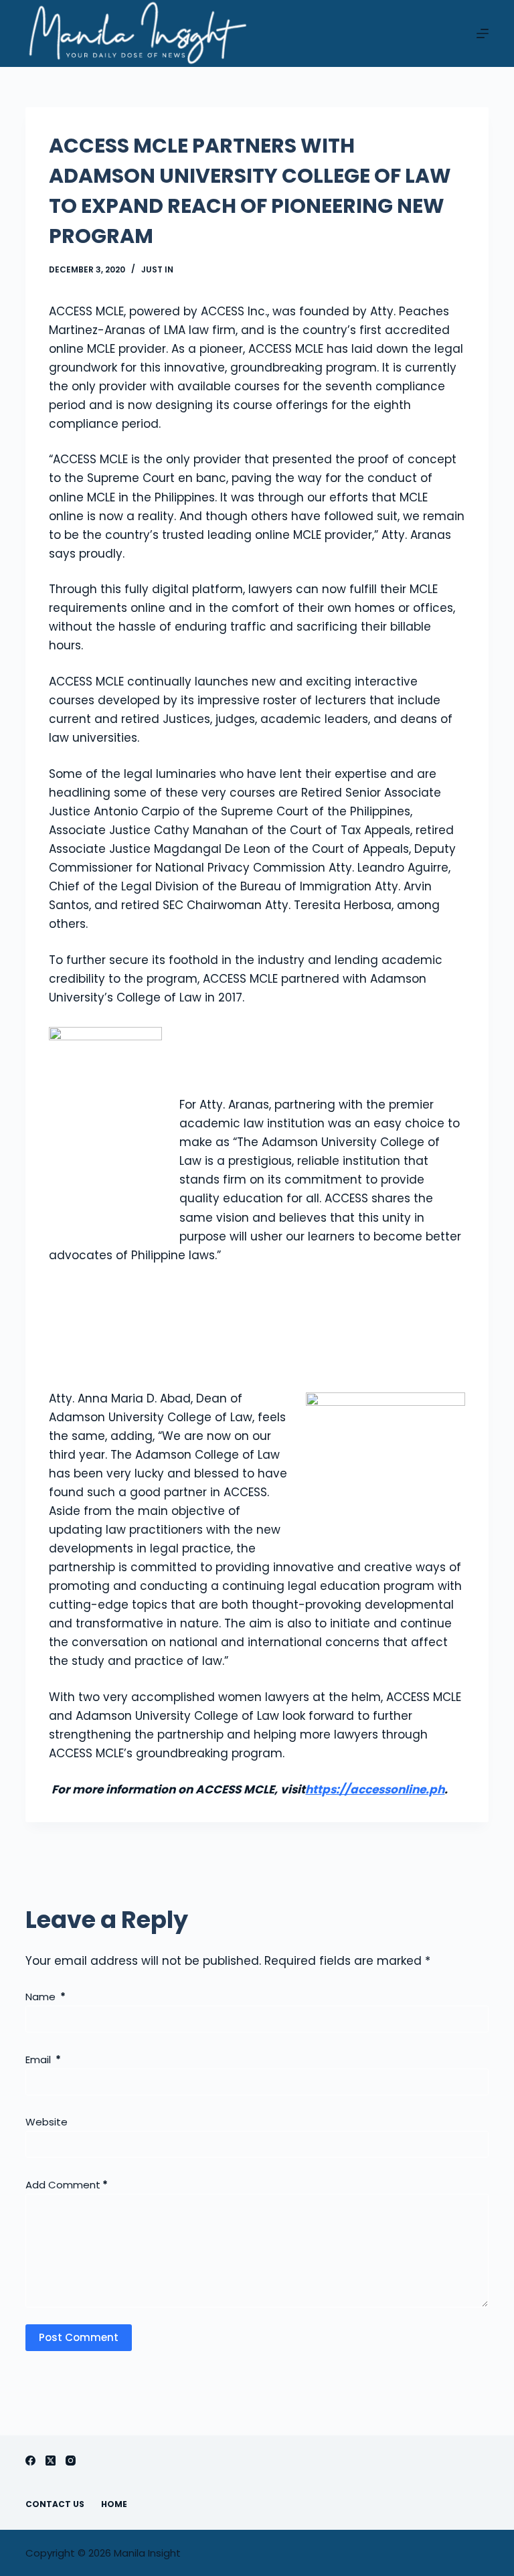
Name (46, 1997)
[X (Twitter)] (51, 2461)
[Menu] (483, 33)
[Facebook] (30, 2461)
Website (47, 2122)
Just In (157, 269)
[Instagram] (71, 2461)
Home (114, 2504)
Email (43, 2060)
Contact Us (55, 2504)
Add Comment (67, 2185)
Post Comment (79, 2337)
